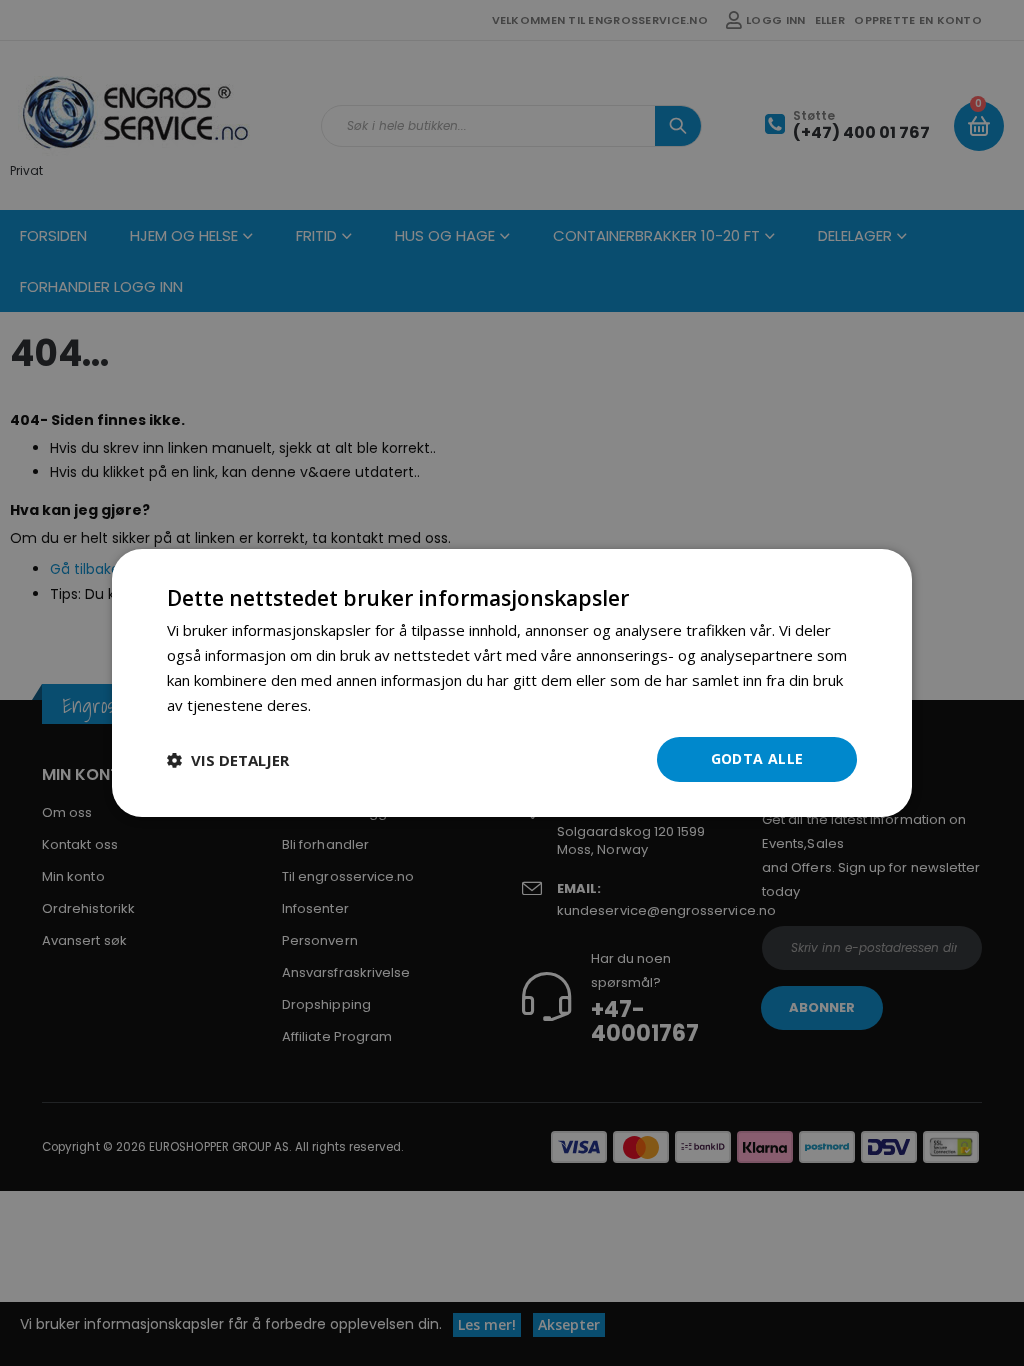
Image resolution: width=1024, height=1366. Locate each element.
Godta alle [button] (757, 758)
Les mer (343, 705)
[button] (228, 760)
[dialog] (512, 683)
